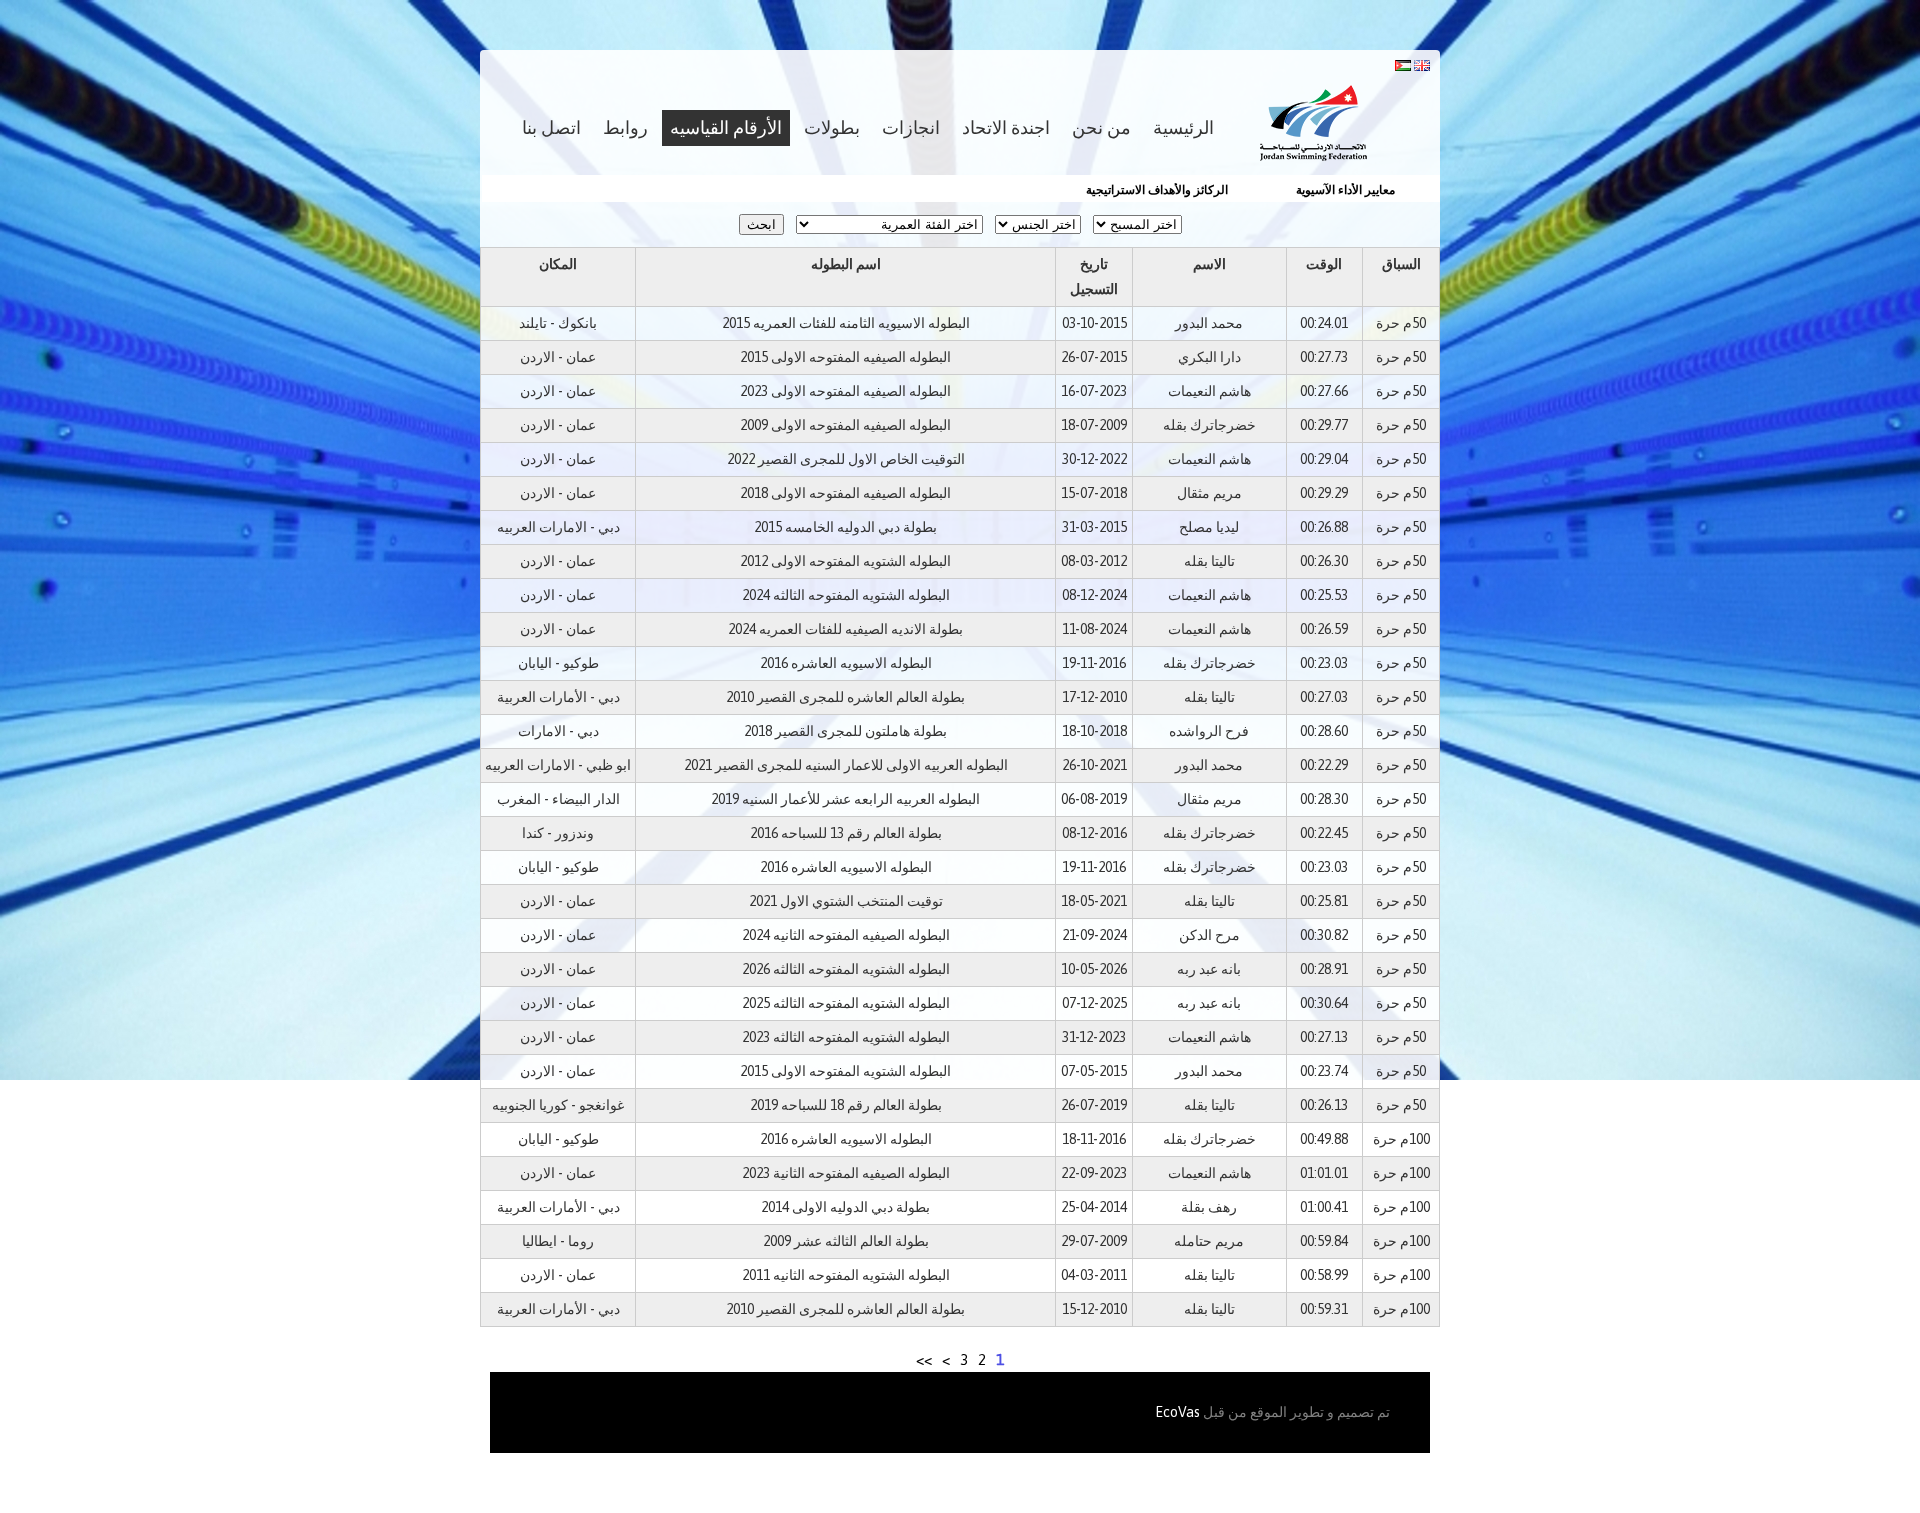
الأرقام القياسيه (726, 127)
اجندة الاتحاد (1006, 127)
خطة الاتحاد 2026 (1390, 190)
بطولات (832, 127)
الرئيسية (1183, 127)
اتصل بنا (551, 127)
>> (924, 1359)
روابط (625, 127)
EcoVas (1177, 1412)
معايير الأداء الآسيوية (1231, 190)
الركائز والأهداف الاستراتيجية (1043, 190)
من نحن (1101, 127)
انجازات (911, 127)
